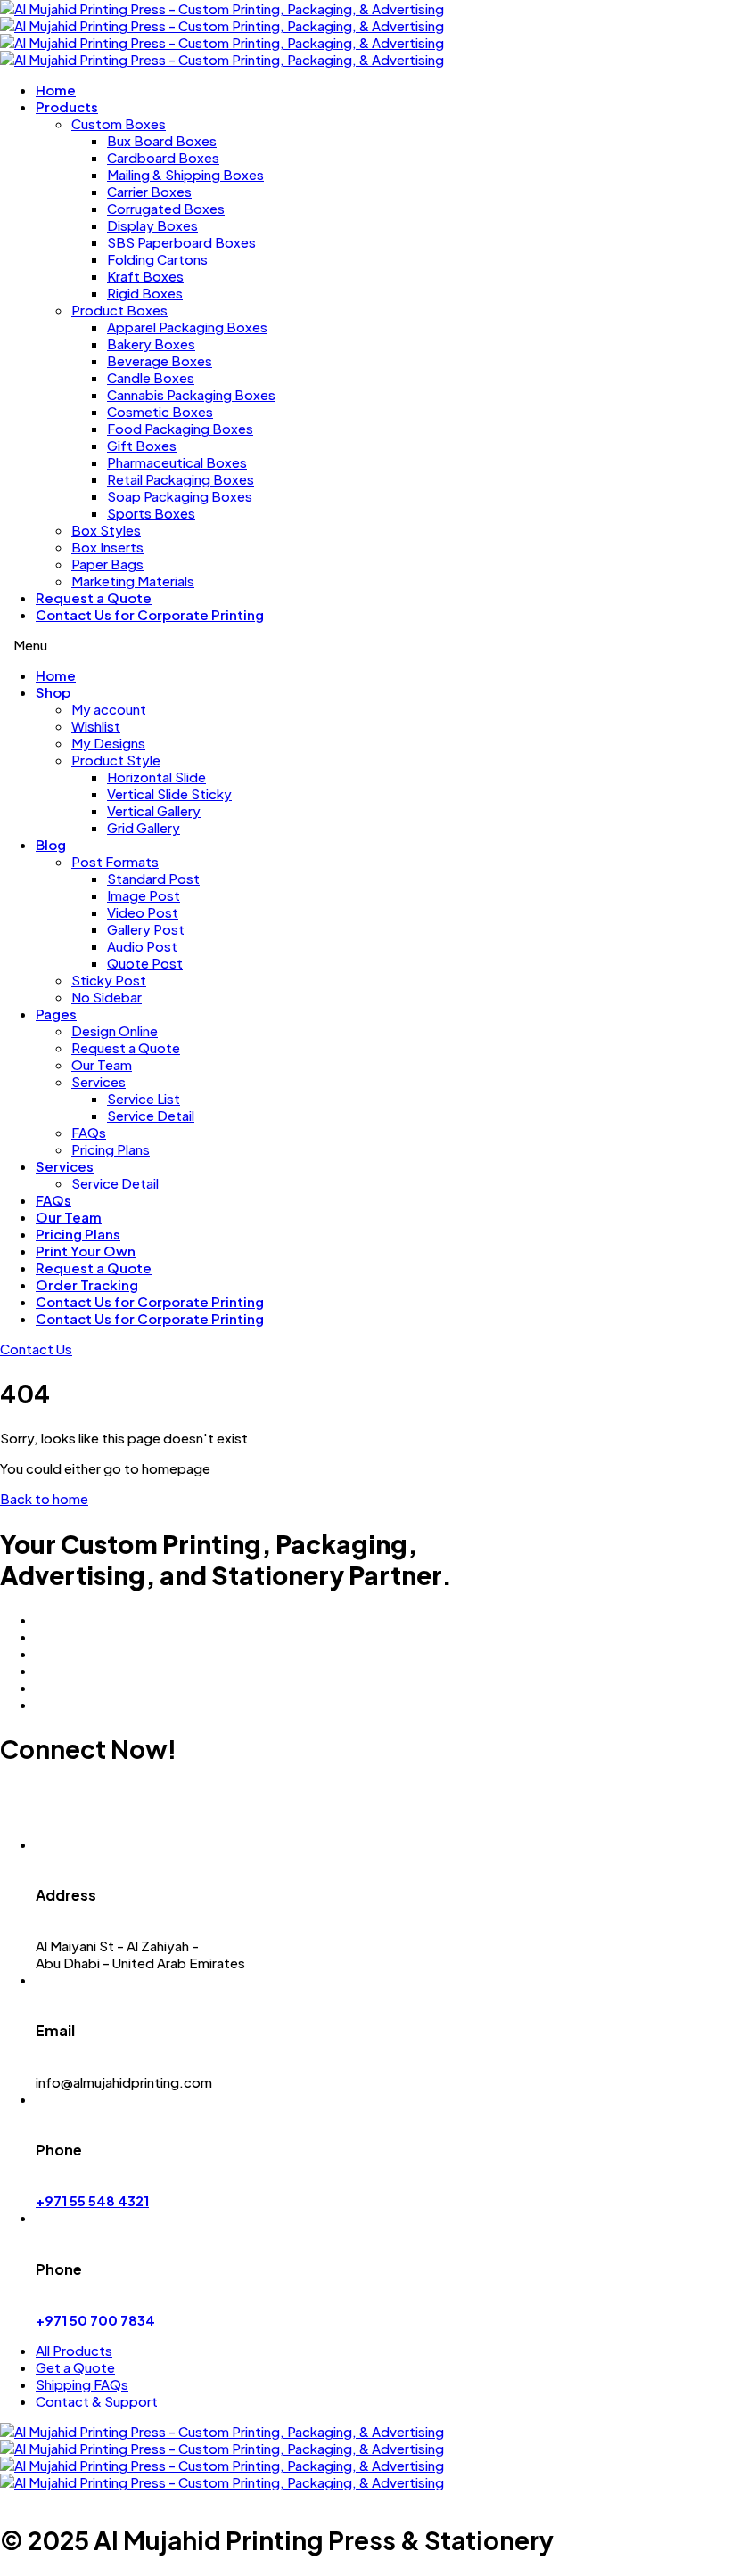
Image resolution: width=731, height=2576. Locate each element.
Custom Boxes (119, 123)
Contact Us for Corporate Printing (150, 614)
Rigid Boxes (145, 293)
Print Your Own (86, 1251)
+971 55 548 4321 (92, 2200)
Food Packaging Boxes (180, 428)
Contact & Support (97, 2401)
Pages (56, 1014)
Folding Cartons (157, 259)
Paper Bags (107, 564)
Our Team (102, 1064)
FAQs (89, 1132)
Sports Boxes (151, 513)
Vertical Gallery (154, 810)
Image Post (144, 895)
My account (109, 709)
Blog (51, 844)
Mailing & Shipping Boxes (185, 174)
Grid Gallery (144, 827)
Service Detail (151, 1115)
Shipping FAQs (82, 2384)
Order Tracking (87, 1284)
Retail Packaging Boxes (181, 479)
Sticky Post (109, 980)
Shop (53, 692)
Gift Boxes (142, 445)
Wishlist (96, 726)
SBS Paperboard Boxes (181, 242)
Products (67, 106)
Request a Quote (94, 597)
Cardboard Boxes (163, 157)
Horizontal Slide (156, 777)
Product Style (116, 760)
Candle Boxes (151, 377)
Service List (144, 1098)
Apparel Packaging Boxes (187, 327)
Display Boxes (152, 225)
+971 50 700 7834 (95, 2320)
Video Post (143, 912)
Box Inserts (107, 547)
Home (56, 90)
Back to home (44, 1498)
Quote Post (145, 963)
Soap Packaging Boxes (180, 496)
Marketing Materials (133, 581)
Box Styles (106, 530)
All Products (74, 2350)
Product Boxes (119, 310)
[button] (36, 1349)
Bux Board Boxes (162, 140)
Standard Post (153, 878)
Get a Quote (75, 2367)
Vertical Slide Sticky (169, 793)
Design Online (115, 1030)
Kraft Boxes (145, 276)
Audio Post (142, 946)
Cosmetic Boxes (160, 411)
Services (99, 1081)
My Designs (108, 743)
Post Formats (115, 861)
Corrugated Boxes (166, 208)
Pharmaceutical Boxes (177, 462)
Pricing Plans (111, 1149)
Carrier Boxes (149, 191)
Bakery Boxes (151, 343)
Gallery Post (146, 929)
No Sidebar (107, 997)
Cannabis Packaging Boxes (191, 394)
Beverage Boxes (160, 360)
